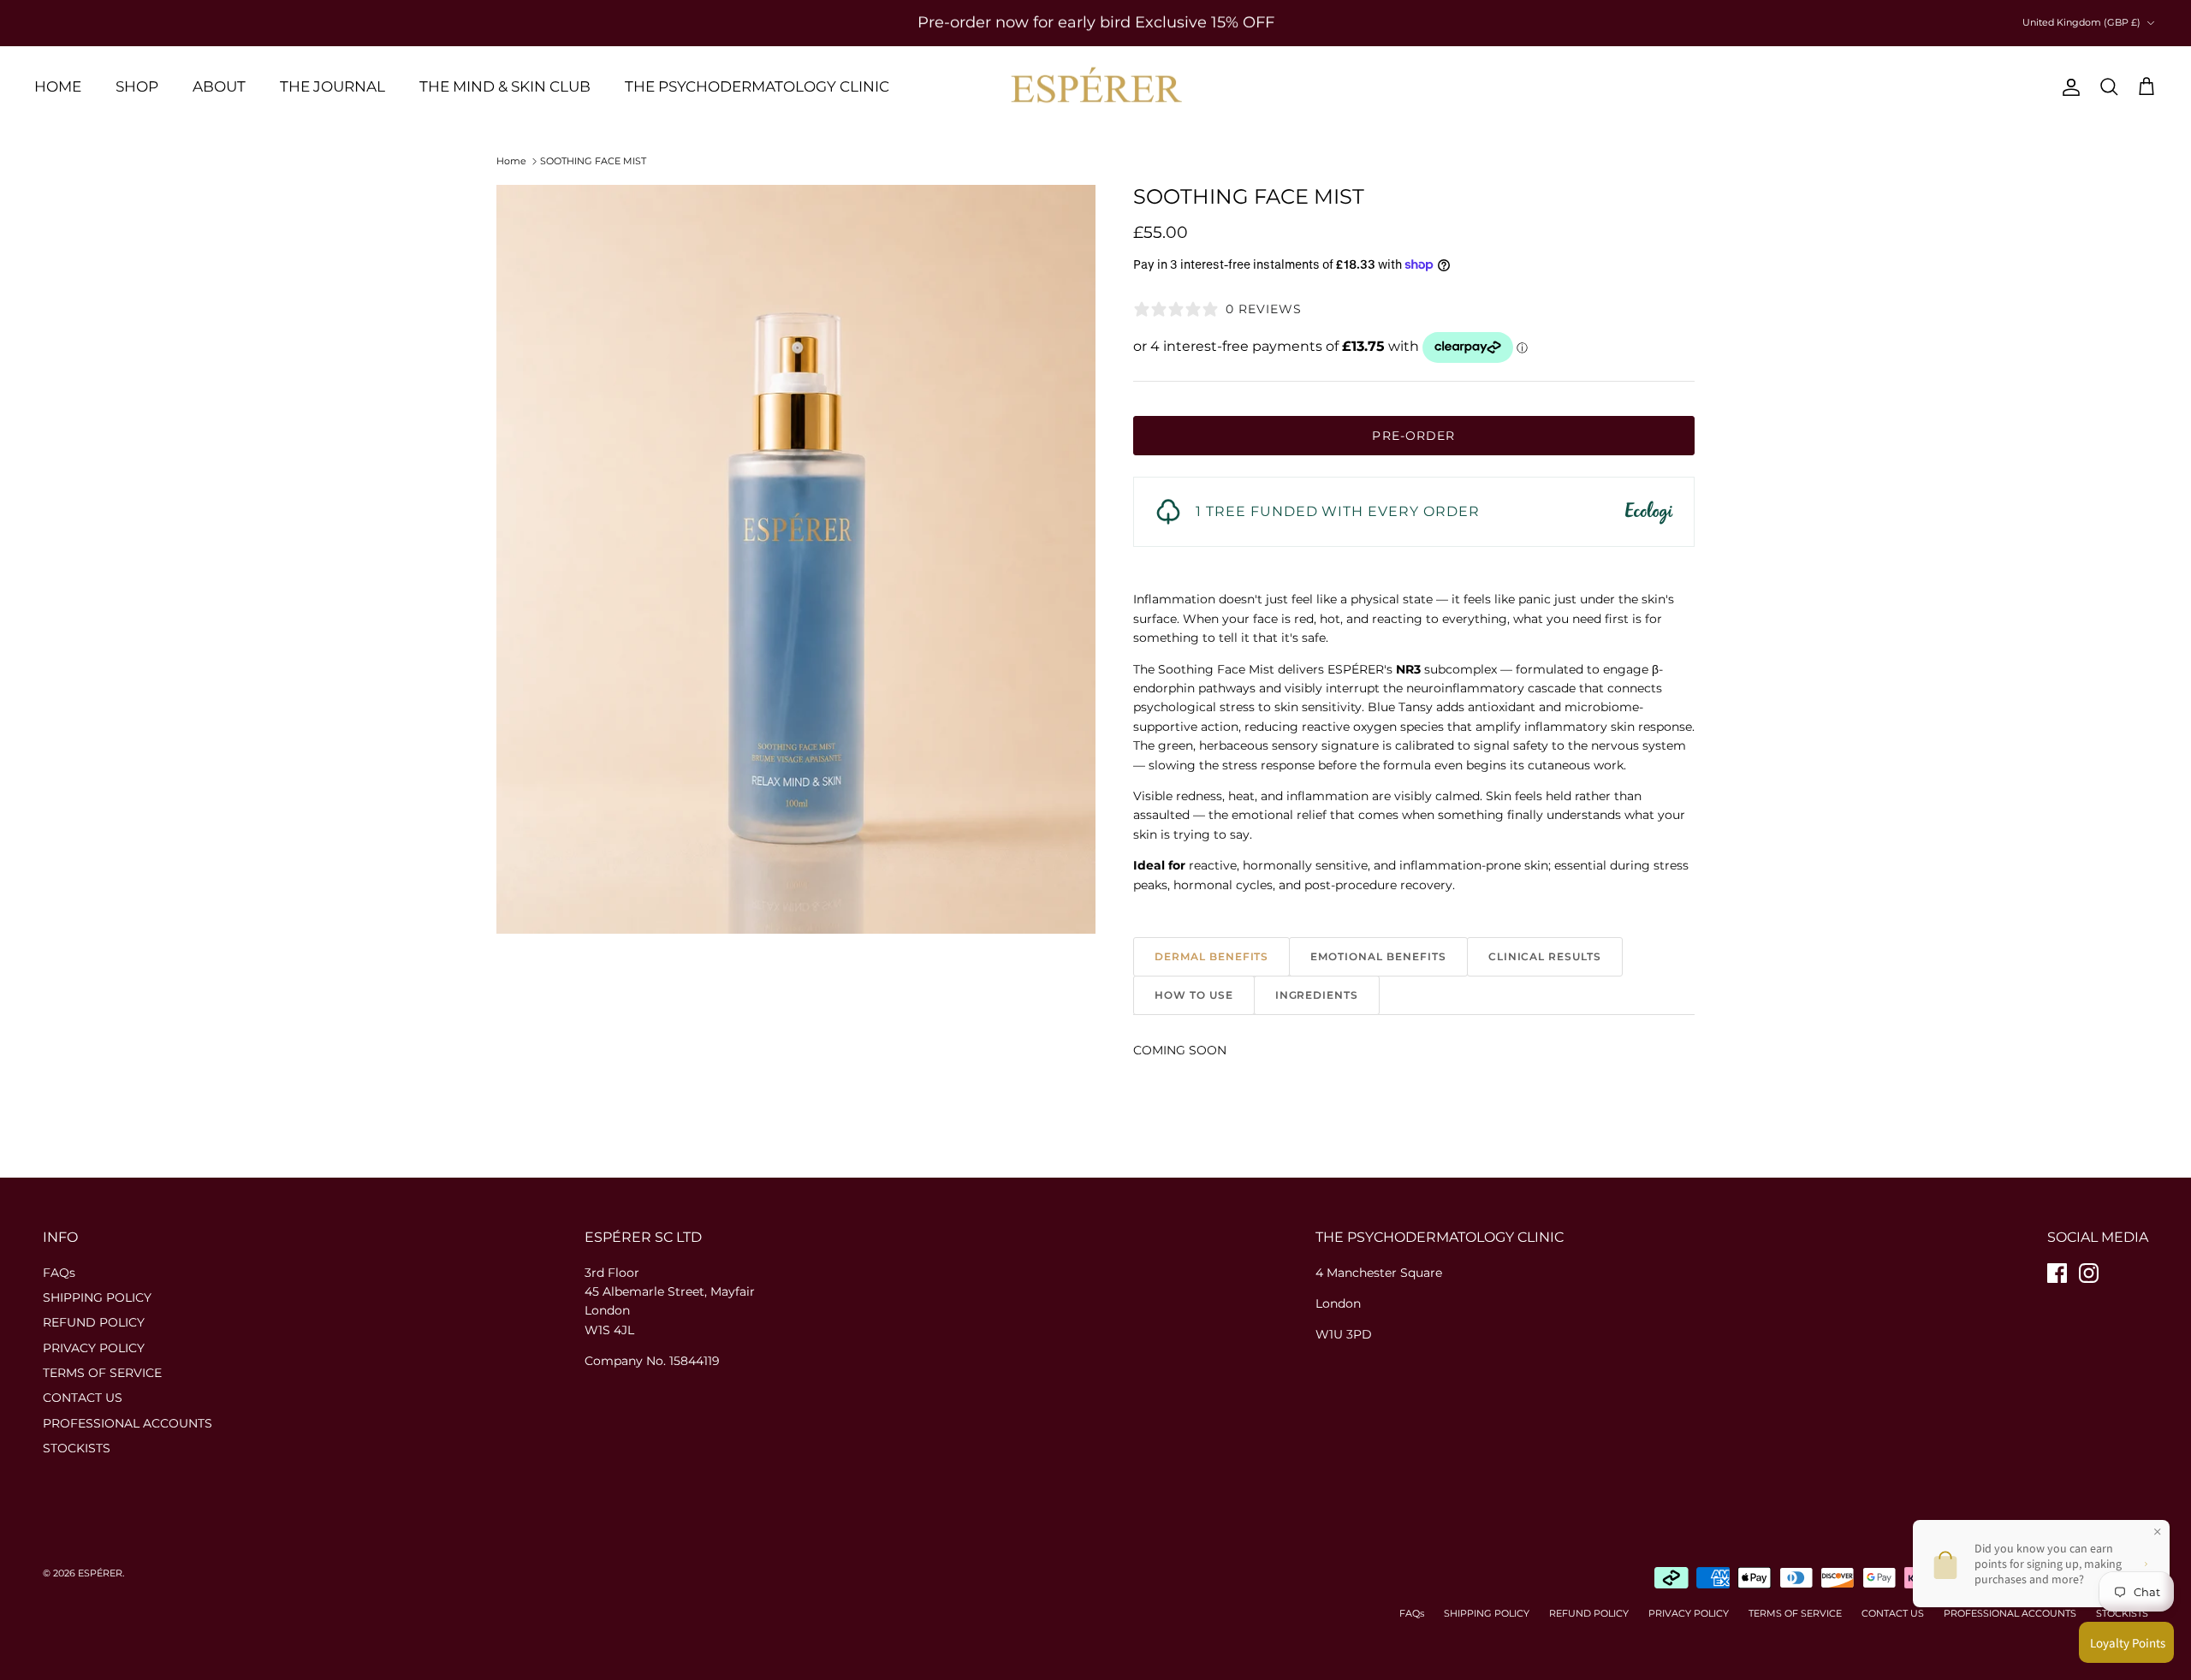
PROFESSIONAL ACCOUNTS (128, 1423)
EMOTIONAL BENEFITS (1378, 956)
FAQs (59, 1273)
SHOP (137, 86)
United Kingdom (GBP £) (2081, 22)
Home (511, 161)
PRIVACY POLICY (94, 1348)
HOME (58, 86)
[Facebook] (2057, 1273)
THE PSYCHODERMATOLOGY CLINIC (757, 86)
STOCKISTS (77, 1448)
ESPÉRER (100, 1573)
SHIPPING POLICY (97, 1297)
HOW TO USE (1194, 995)
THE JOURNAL (333, 86)
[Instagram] (2089, 1273)
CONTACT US (83, 1398)
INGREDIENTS (1317, 995)
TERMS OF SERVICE (102, 1373)
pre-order (1413, 436)
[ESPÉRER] (1096, 87)
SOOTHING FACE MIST (593, 161)
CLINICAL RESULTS (1545, 956)
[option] (796, 559)
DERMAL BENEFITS (1211, 956)
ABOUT (219, 86)
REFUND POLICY (94, 1322)
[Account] (2068, 87)
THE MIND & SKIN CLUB (505, 86)
